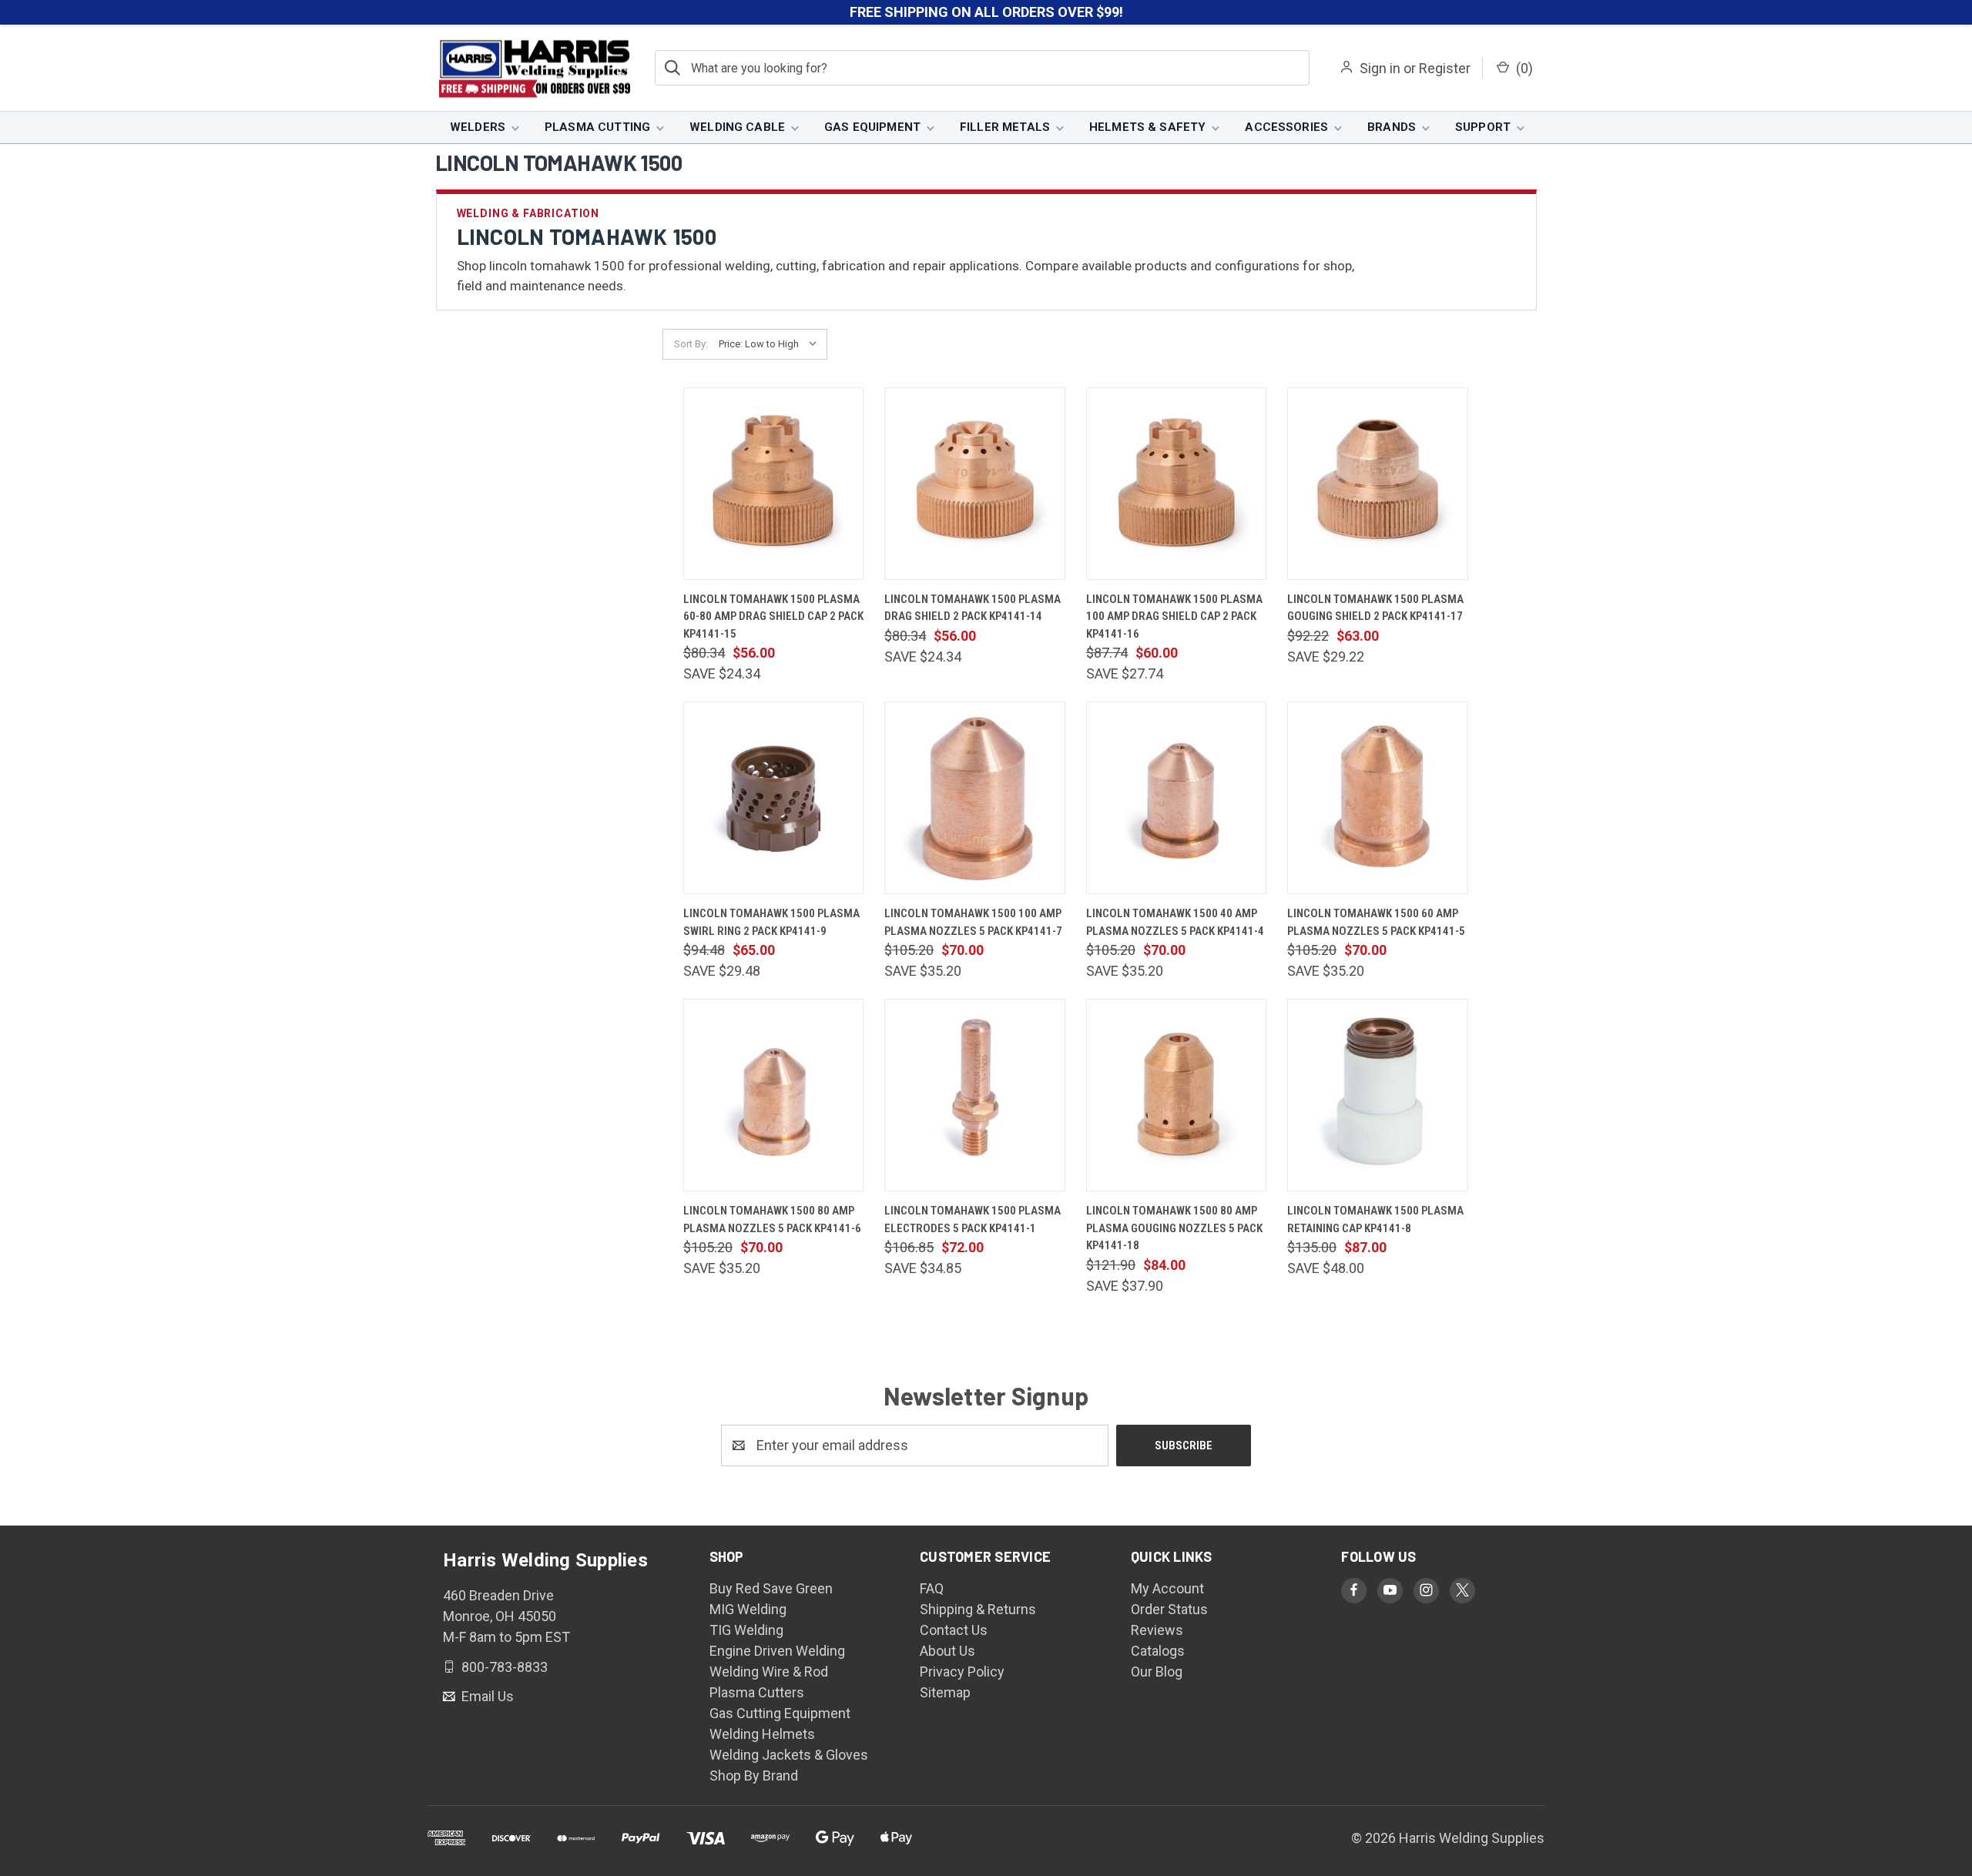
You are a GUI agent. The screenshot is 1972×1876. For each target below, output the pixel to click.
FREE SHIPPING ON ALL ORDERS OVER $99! (986, 12)
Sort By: (691, 344)
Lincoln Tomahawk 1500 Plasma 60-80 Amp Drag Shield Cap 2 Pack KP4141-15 (773, 616)
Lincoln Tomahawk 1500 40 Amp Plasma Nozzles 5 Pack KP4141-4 (1175, 922)
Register (1445, 68)
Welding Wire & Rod (769, 1672)
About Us (947, 1651)
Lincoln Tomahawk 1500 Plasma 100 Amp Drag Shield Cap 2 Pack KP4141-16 (1174, 616)
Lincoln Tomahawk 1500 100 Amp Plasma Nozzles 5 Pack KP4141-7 (973, 922)
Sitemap (945, 1692)
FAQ (932, 1588)
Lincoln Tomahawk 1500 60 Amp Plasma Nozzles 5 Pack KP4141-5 (1376, 922)
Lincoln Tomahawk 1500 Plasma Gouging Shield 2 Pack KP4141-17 (1375, 608)
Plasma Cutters (757, 1692)
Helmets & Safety (1147, 127)
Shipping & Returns (978, 1609)
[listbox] (771, 344)
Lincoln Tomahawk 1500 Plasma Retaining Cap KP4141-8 (1375, 1219)
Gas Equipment (872, 127)
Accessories (1286, 127)
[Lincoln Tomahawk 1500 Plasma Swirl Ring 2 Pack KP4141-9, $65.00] (773, 798)
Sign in (1380, 68)
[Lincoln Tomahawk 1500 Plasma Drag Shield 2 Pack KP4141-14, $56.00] (974, 484)
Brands (1392, 127)
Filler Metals (1005, 127)
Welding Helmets (762, 1734)
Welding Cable (737, 127)
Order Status (1169, 1609)
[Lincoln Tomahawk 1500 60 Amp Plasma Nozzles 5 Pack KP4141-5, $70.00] (1377, 798)
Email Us (486, 1696)
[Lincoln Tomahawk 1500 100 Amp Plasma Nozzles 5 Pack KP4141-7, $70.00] (974, 798)
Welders (478, 127)
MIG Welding (748, 1609)
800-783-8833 (503, 1666)
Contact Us (954, 1630)
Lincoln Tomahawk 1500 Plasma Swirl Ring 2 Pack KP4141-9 (771, 922)
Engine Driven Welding (777, 1651)
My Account (1167, 1588)
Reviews (1157, 1630)
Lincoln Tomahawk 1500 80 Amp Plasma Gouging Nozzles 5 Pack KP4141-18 (1174, 1228)
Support (1483, 127)
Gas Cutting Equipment (780, 1713)
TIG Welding (746, 1630)
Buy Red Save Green (771, 1588)
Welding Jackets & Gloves (789, 1755)
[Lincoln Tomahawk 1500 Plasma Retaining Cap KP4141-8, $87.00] (1377, 1095)
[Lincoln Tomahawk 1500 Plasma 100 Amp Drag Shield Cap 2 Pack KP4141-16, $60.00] (1176, 484)
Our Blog (1157, 1672)
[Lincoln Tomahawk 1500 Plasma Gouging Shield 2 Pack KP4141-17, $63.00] (1377, 484)
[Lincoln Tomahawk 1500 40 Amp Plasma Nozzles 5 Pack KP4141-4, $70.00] (1176, 798)
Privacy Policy (962, 1672)
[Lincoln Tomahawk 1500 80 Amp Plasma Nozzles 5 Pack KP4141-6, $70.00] (773, 1095)
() (1523, 68)
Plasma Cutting (597, 127)
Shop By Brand (754, 1775)
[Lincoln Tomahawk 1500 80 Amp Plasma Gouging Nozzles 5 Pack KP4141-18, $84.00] (1176, 1095)
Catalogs (1158, 1651)
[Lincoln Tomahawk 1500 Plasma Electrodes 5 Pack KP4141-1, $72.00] (974, 1095)
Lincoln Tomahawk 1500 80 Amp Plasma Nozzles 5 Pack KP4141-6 (772, 1219)
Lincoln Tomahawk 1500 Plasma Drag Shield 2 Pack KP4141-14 (973, 608)
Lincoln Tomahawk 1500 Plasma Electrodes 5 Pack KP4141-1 (973, 1219)
